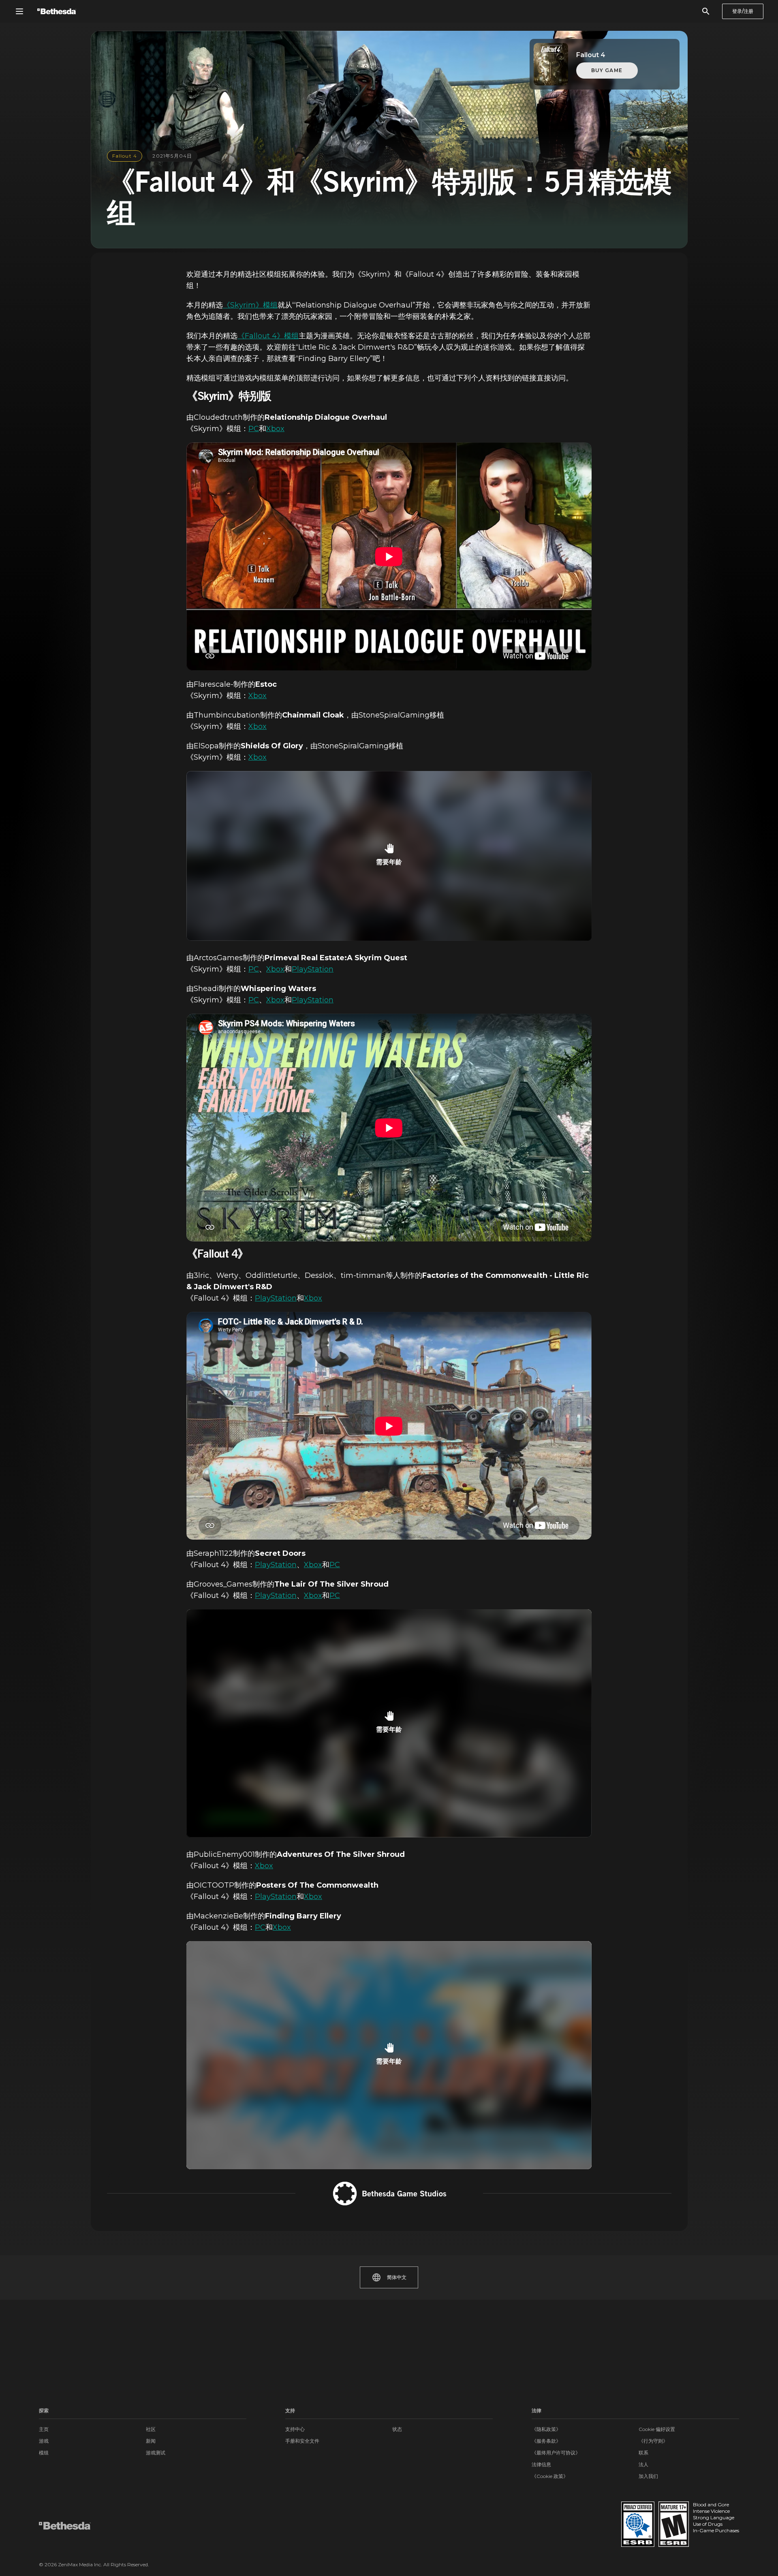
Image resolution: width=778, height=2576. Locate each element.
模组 (44, 2453)
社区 (151, 2429)
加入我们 (648, 2476)
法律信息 (541, 2464)
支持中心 (295, 2429)
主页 (44, 2429)
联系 (643, 2453)
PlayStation (313, 969)
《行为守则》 (653, 2441)
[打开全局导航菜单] (19, 11)
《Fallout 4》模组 (268, 336)
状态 (397, 2429)
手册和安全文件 (302, 2441)
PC (254, 429)
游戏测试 (156, 2453)
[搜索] (706, 11)
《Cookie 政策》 (550, 2476)
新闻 (151, 2441)
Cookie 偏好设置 (657, 2429)
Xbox (275, 429)
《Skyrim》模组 (250, 305)
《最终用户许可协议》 (556, 2453)
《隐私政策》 (546, 2429)
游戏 (44, 2441)
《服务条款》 (546, 2441)
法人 (643, 2464)
